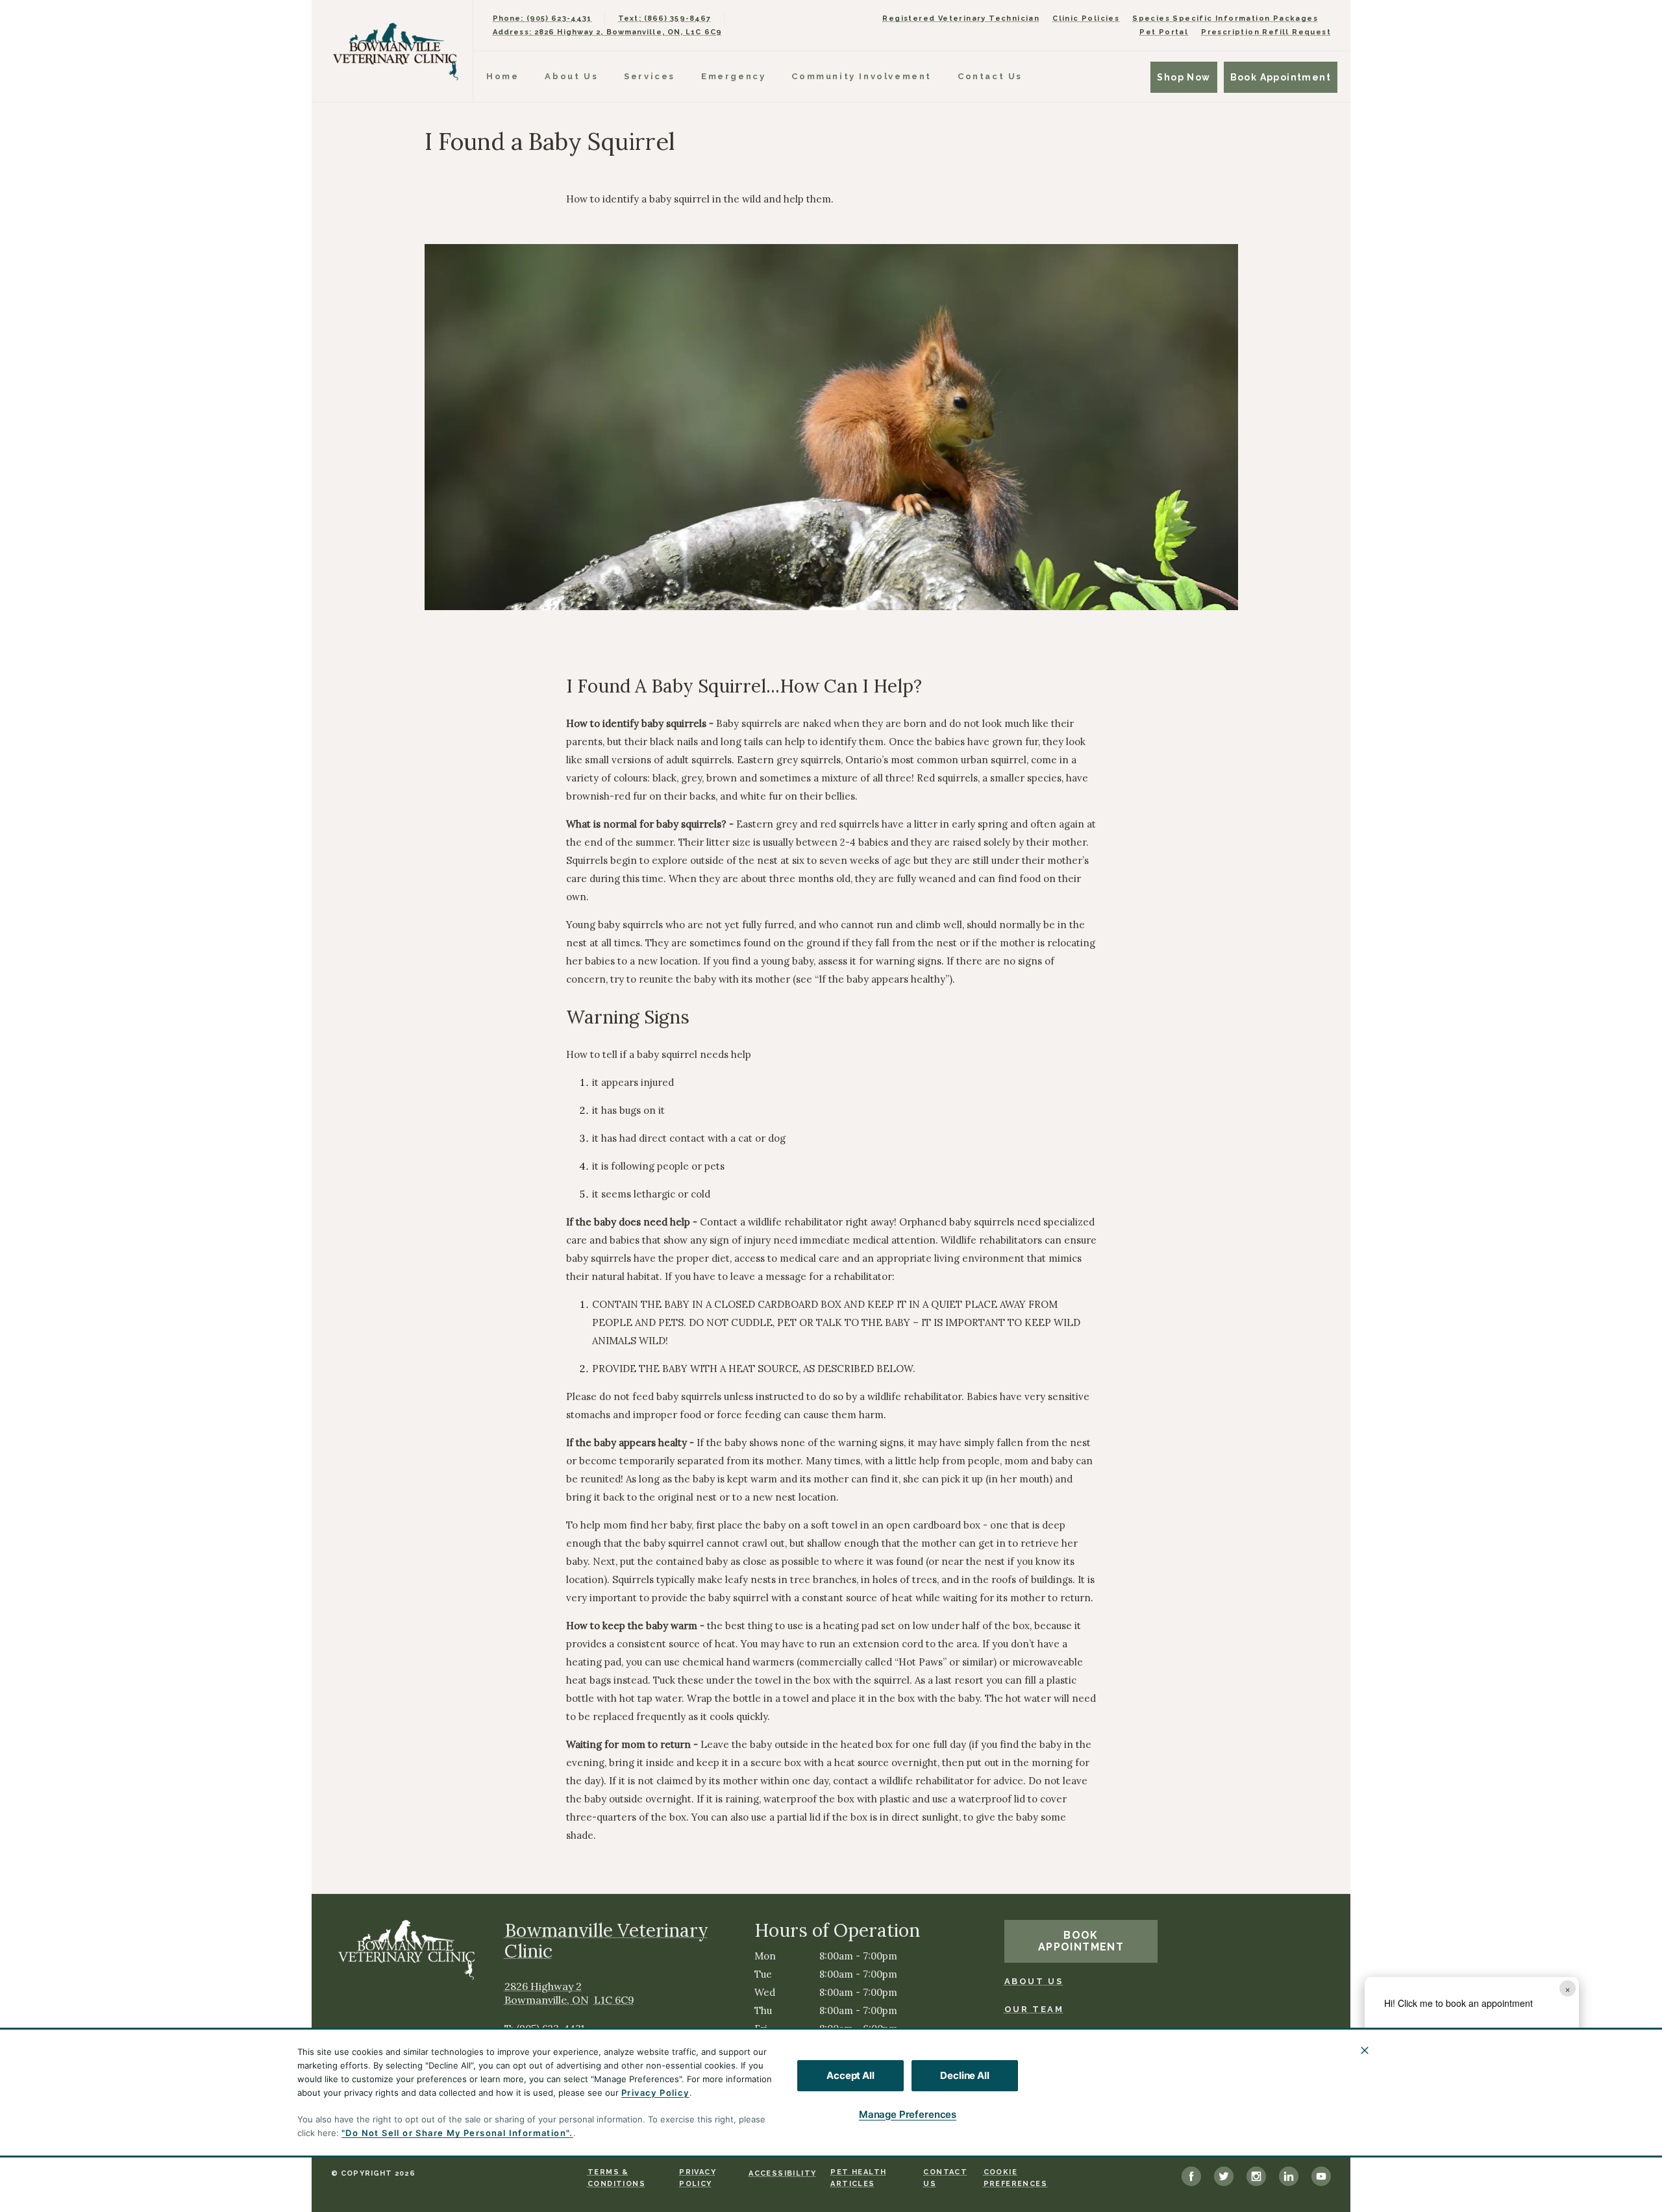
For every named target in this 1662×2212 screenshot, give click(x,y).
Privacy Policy (655, 2093)
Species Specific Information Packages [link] (1225, 18)
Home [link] (502, 76)
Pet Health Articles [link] (858, 2178)
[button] (1559, 2082)
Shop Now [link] (1184, 77)
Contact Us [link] (990, 76)
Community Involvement (862, 76)
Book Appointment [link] (1281, 77)
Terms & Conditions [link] (616, 2178)
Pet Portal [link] (1164, 32)
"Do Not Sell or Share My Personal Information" (455, 2133)
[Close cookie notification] (1365, 2050)
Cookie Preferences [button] (1015, 2178)
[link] (395, 51)
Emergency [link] (733, 76)
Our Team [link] (1034, 2009)
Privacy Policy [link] (698, 2178)
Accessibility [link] (782, 2173)
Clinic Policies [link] (1086, 18)
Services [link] (650, 76)
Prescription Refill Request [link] (1266, 32)
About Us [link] (1034, 1981)
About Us (571, 76)
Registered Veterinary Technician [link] (961, 18)
